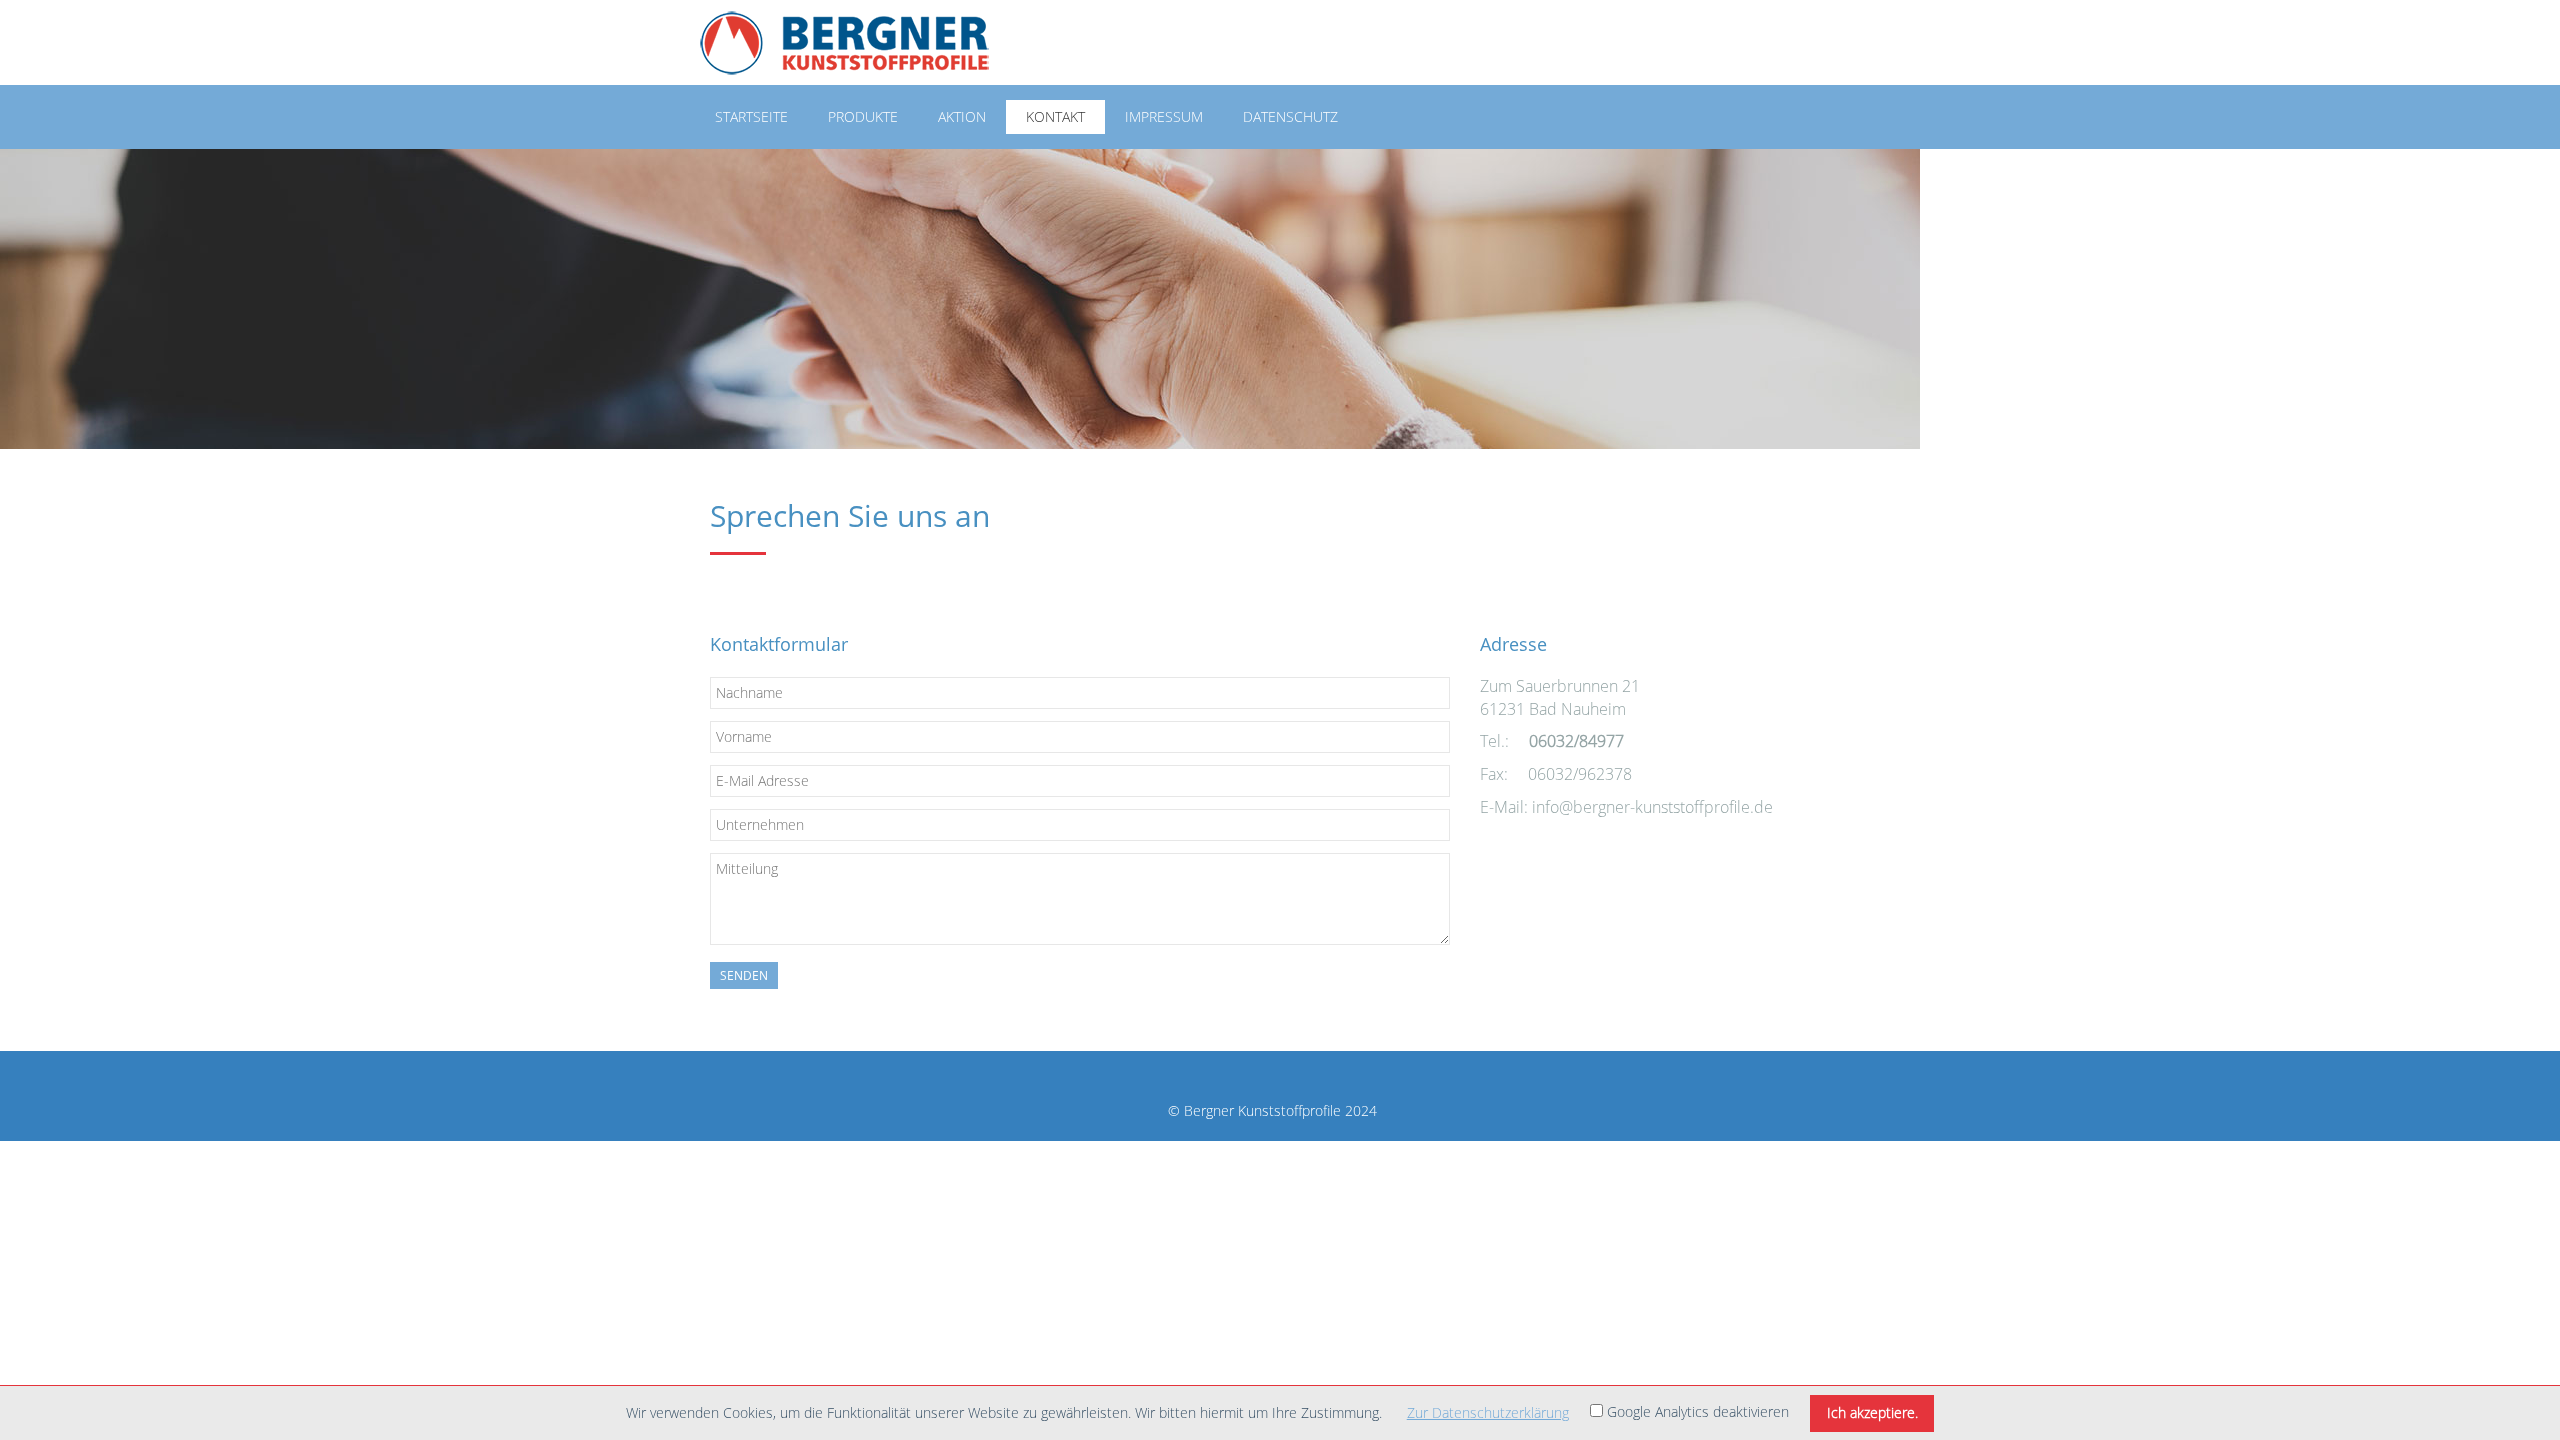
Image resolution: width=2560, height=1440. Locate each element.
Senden (744, 975)
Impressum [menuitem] (1164, 116)
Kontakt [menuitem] (1055, 116)
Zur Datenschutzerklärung (1488, 1412)
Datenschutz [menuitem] (1290, 116)
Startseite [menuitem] (751, 116)
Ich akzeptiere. (1872, 1412)
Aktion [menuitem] (962, 116)
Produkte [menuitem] (863, 116)
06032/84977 (1576, 741)
